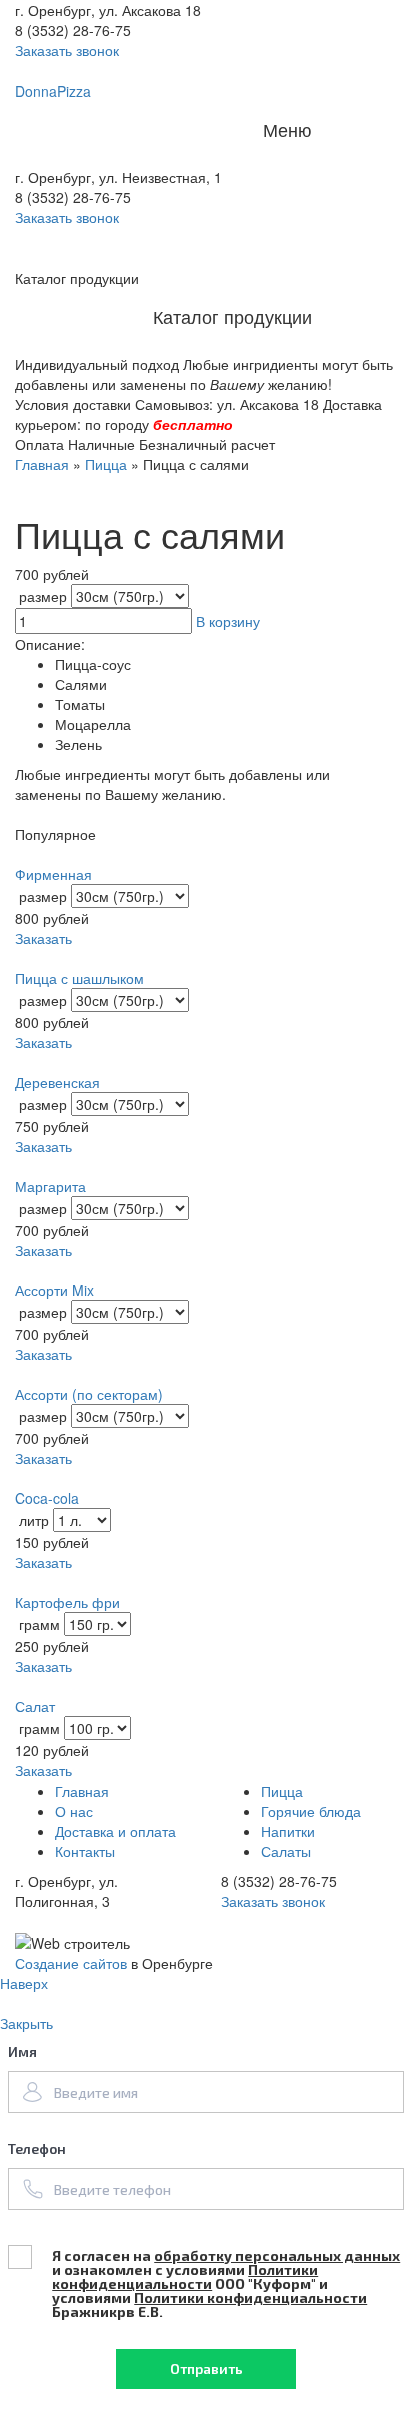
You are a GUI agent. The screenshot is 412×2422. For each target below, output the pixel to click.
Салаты (286, 1851)
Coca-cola (47, 1498)
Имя (22, 2051)
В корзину (228, 621)
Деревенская (57, 1082)
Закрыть (26, 2023)
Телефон (37, 2148)
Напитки (288, 1831)
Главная (42, 464)
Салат (35, 1706)
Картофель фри (67, 1602)
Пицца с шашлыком (79, 978)
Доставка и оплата (115, 1831)
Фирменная (53, 874)
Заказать (43, 938)
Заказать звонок (67, 217)
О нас (74, 1811)
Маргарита (50, 1186)
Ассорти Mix (54, 1290)
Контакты (85, 1851)
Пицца (106, 464)
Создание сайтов (71, 1963)
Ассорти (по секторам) (89, 1394)
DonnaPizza (53, 91)
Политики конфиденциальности (185, 2276)
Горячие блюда (311, 1811)
